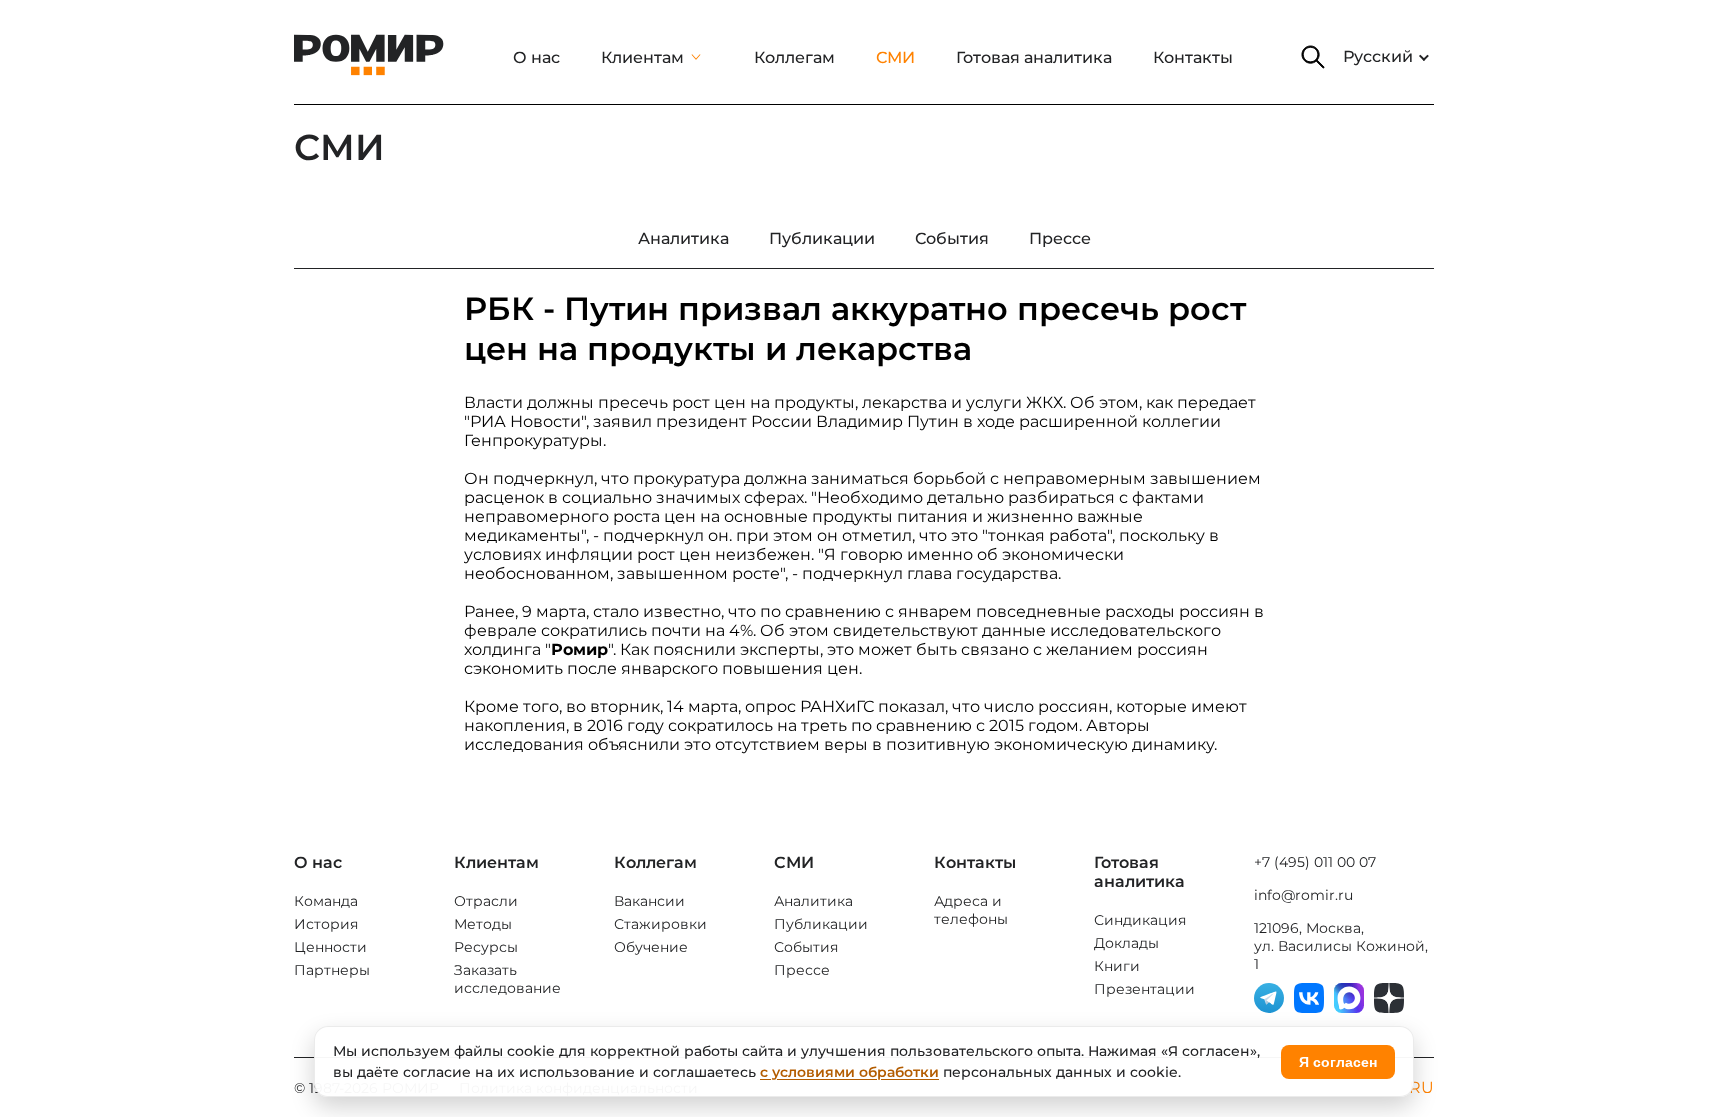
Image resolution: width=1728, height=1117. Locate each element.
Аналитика (813, 901)
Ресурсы (486, 947)
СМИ (895, 57)
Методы (483, 924)
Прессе (802, 970)
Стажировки (660, 924)
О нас (536, 57)
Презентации (1144, 989)
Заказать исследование (507, 979)
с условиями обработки (849, 1072)
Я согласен (1338, 1062)
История (326, 924)
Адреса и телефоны (971, 910)
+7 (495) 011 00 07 (1315, 862)
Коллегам (794, 57)
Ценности (330, 947)
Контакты (1193, 57)
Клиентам (642, 57)
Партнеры (332, 970)
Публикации (821, 924)
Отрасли (486, 901)
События (806, 947)
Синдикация (1140, 920)
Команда (326, 901)
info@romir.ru (1303, 895)
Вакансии (649, 901)
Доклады (1126, 943)
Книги (1117, 966)
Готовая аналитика (1034, 57)
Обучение (651, 947)
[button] (1313, 57)
